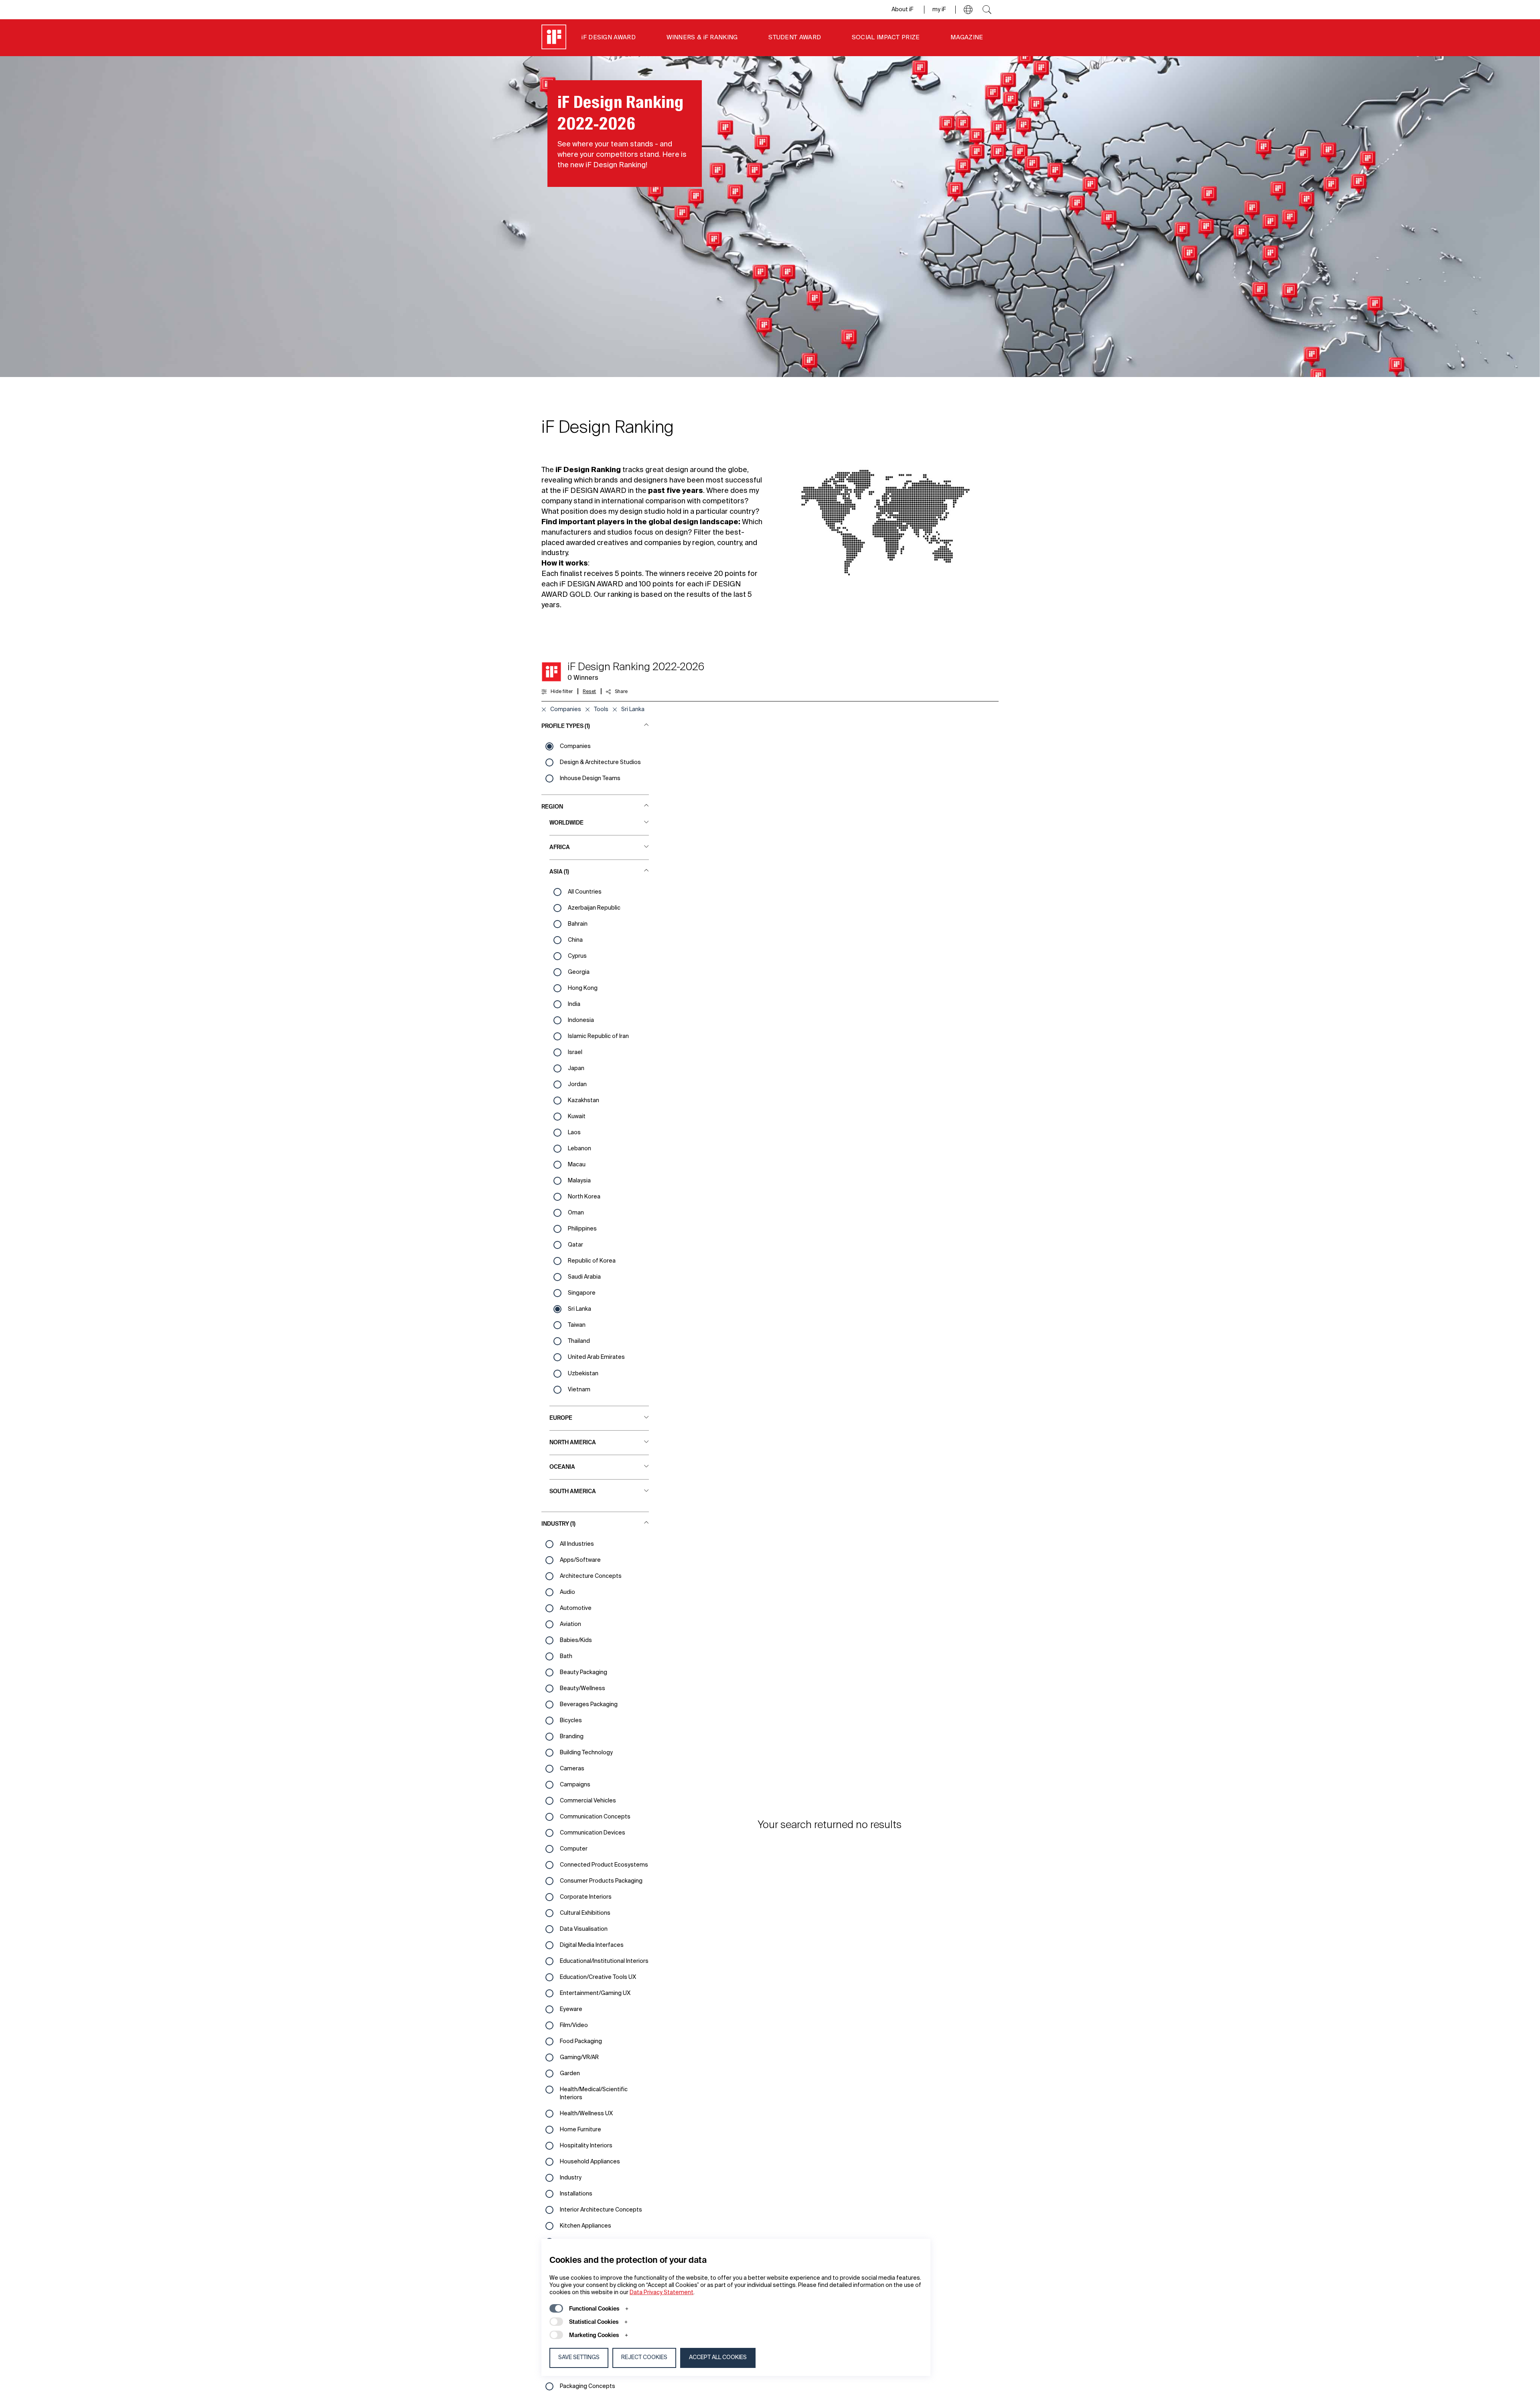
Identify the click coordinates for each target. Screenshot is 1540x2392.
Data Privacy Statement (662, 2293)
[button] (968, 10)
